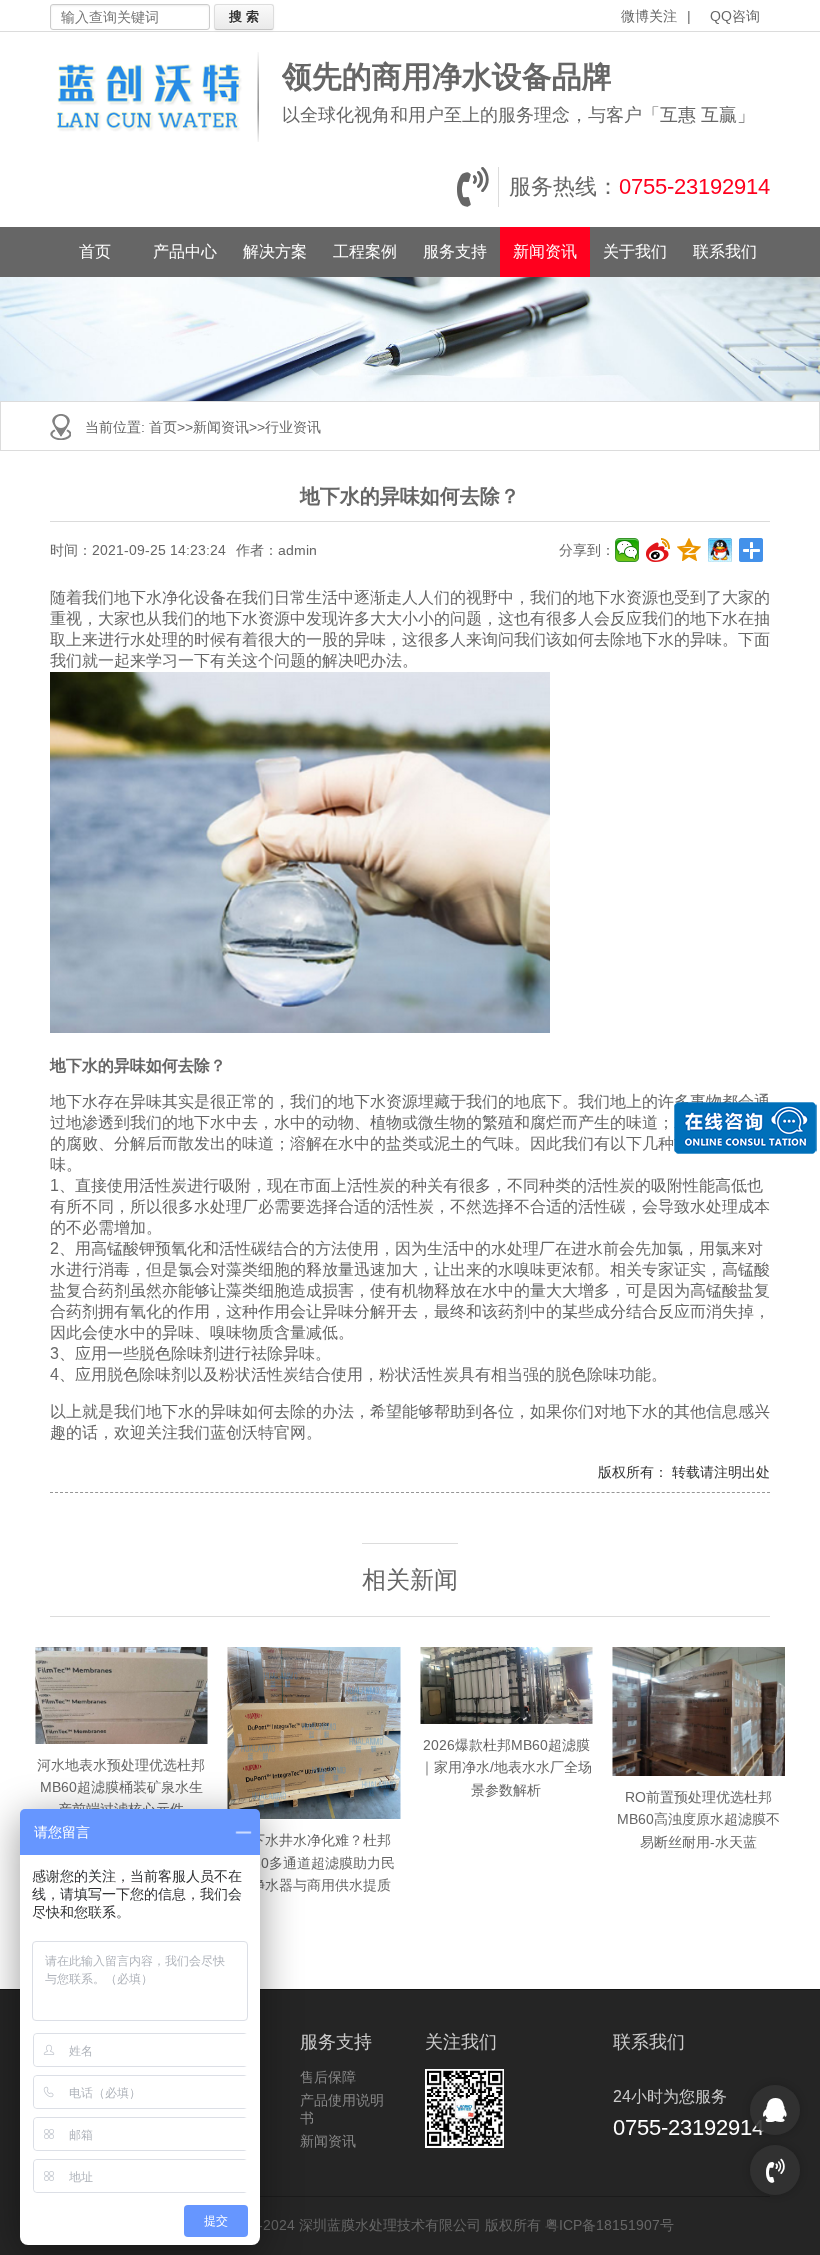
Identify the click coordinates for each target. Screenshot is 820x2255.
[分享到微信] (627, 550)
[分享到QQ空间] (689, 550)
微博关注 (649, 16)
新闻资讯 (545, 251)
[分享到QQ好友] (720, 550)
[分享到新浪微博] (658, 550)
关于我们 (635, 251)
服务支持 (455, 251)
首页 (95, 251)
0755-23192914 (694, 186)
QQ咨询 (735, 16)
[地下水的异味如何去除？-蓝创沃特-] (161, 97)
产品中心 (185, 251)
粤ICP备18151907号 (609, 2225)
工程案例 (365, 251)
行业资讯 (293, 427)
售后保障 (328, 2077)
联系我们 (725, 251)
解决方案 (275, 251)
